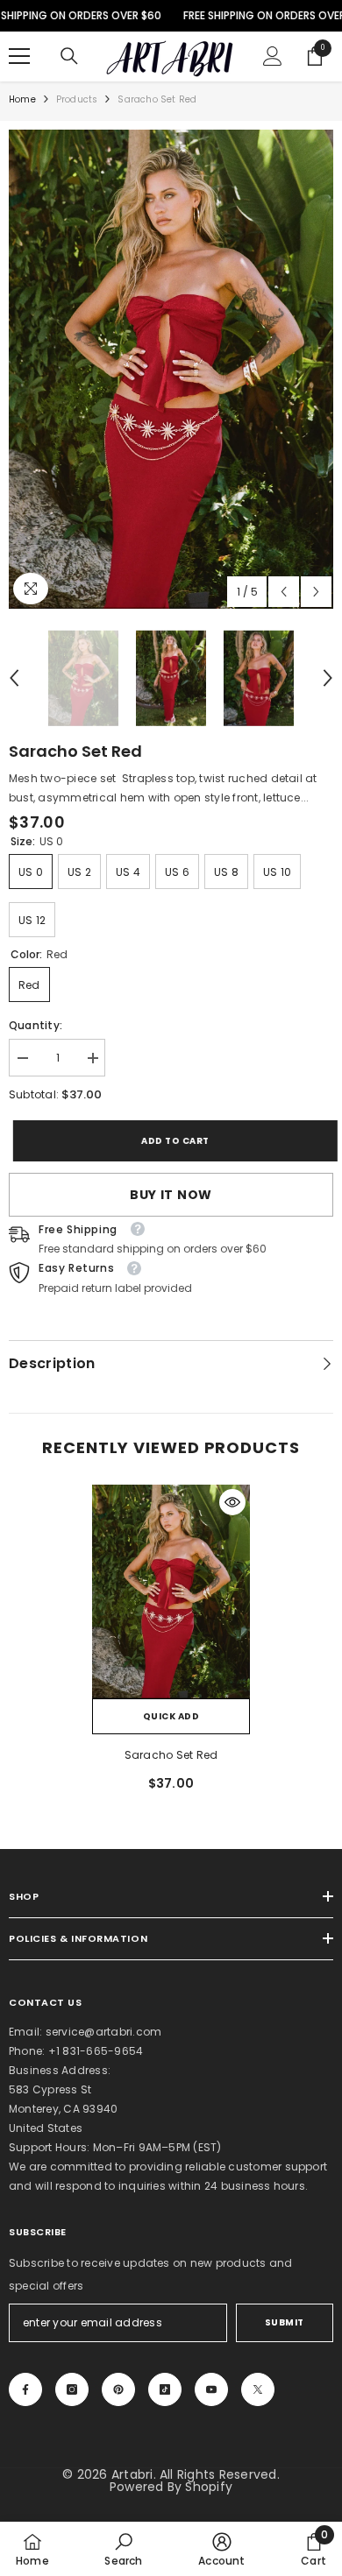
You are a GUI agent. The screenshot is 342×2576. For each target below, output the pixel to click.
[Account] (273, 56)
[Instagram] (72, 2389)
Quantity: (36, 1025)
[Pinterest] (118, 2389)
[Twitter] (258, 2389)
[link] (123, 2549)
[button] (284, 592)
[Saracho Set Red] (171, 1591)
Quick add (171, 1716)
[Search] (69, 56)
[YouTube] (211, 2389)
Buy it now (171, 1195)
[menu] (19, 56)
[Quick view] (232, 1502)
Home (22, 99)
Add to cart (171, 1141)
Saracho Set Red (171, 1755)
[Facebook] (25, 2389)
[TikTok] (165, 2389)
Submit (285, 2322)
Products (77, 99)
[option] (171, 370)
